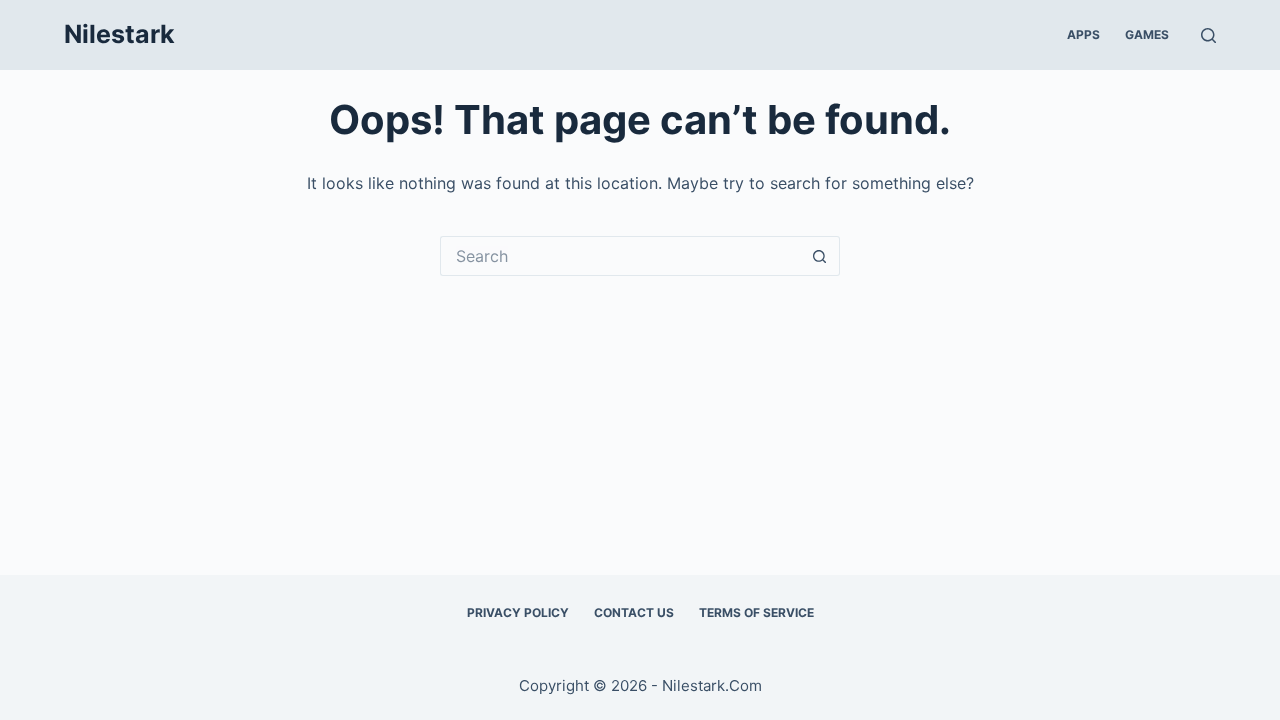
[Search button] (820, 256)
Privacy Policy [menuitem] (518, 612)
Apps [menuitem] (1083, 34)
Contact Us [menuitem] (634, 612)
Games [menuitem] (1147, 34)
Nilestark (119, 34)
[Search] (1208, 35)
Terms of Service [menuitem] (756, 612)
